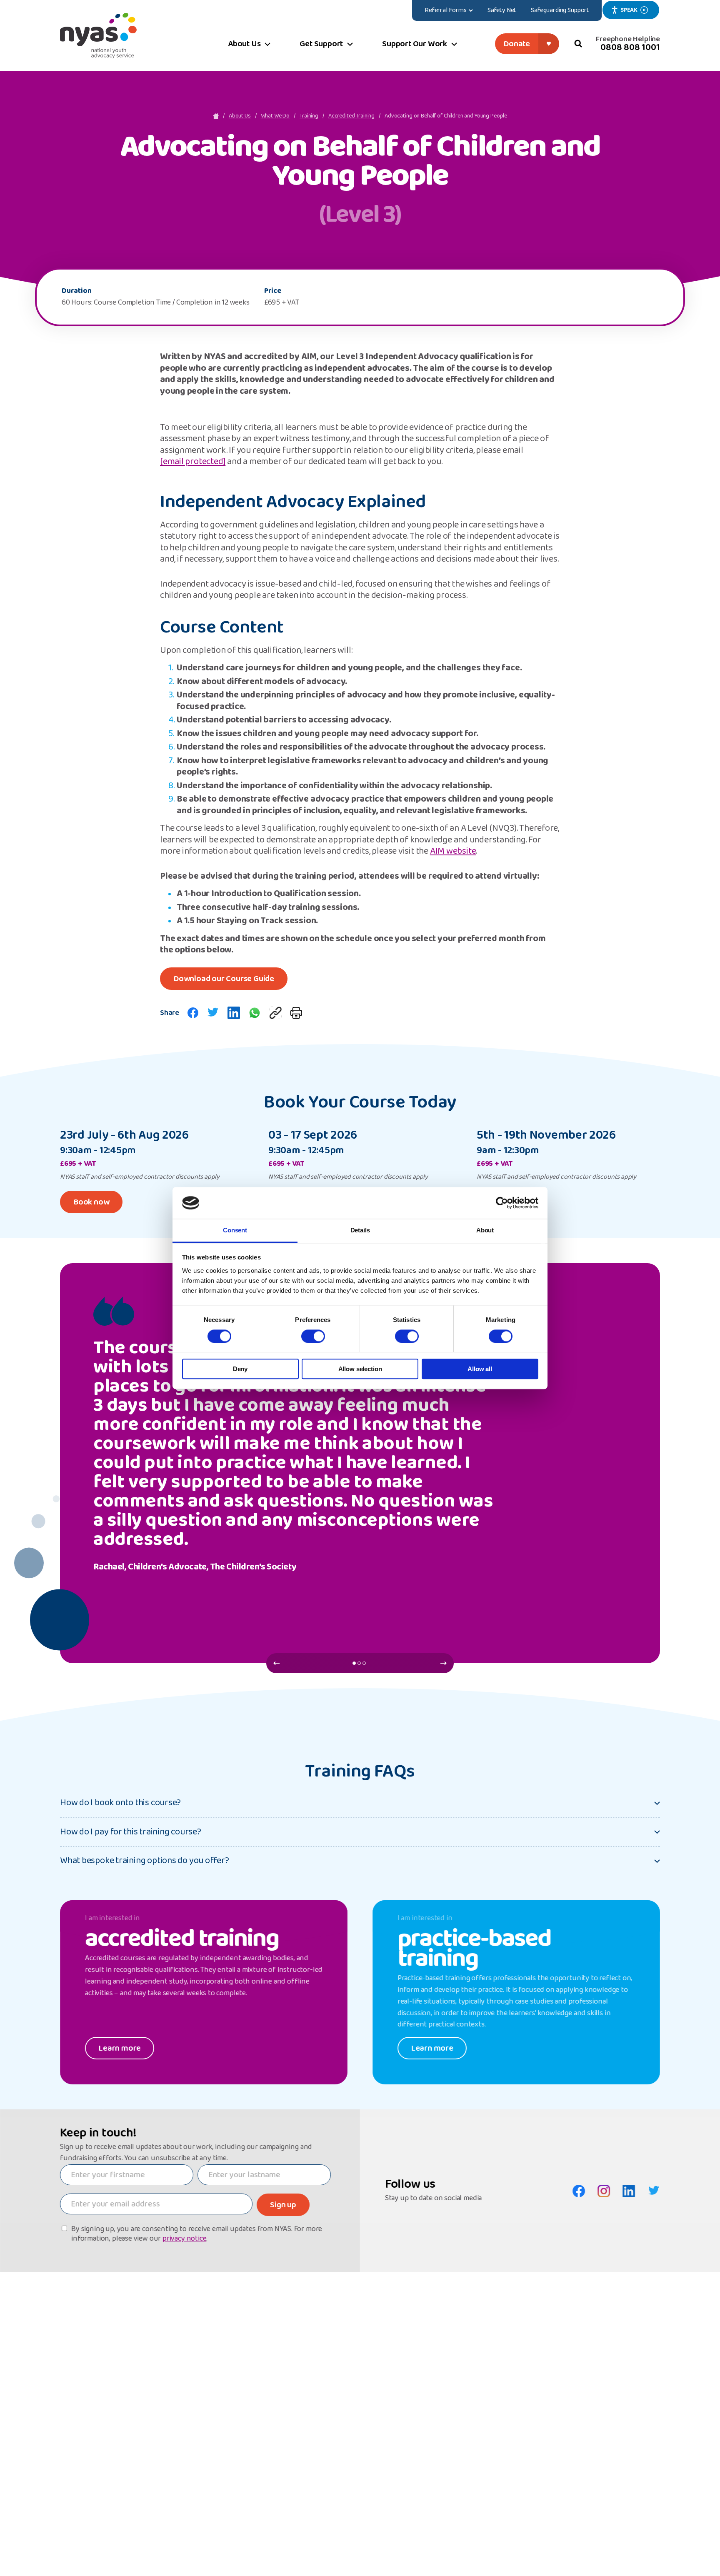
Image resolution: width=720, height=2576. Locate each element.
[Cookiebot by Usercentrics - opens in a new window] (502, 1203)
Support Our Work (351, 2349)
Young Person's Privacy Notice (237, 2414)
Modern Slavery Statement (640, 2414)
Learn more (120, 2048)
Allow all (480, 1369)
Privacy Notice (193, 2414)
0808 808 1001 (630, 47)
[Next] (444, 1663)
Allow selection (360, 1369)
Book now (91, 1202)
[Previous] (276, 1663)
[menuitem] (449, 10)
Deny (240, 1369)
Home (68, 2414)
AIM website (453, 852)
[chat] (255, 1013)
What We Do (275, 116)
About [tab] (485, 1231)
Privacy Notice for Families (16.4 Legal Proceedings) (312, 2414)
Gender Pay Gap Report (467, 2414)
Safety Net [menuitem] (502, 10)
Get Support (272, 2349)
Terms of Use (425, 2414)
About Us (240, 116)
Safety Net (507, 2349)
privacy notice (184, 2239)
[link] (275, 1013)
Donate (517, 44)
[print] (296, 1013)
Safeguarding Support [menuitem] (560, 10)
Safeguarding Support (527, 2414)
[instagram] (604, 2191)
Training (309, 116)
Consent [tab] (235, 1231)
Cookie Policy (151, 2414)
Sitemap (384, 2414)
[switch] (313, 1336)
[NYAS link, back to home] (98, 35)
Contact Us (109, 2414)
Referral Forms (436, 2349)
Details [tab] (360, 1231)
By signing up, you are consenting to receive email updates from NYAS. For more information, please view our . (197, 2234)
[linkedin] (234, 1013)
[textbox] (127, 2175)
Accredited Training (351, 116)
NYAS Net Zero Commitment (586, 2414)
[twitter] (213, 1013)
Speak (629, 10)
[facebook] (193, 1013)
